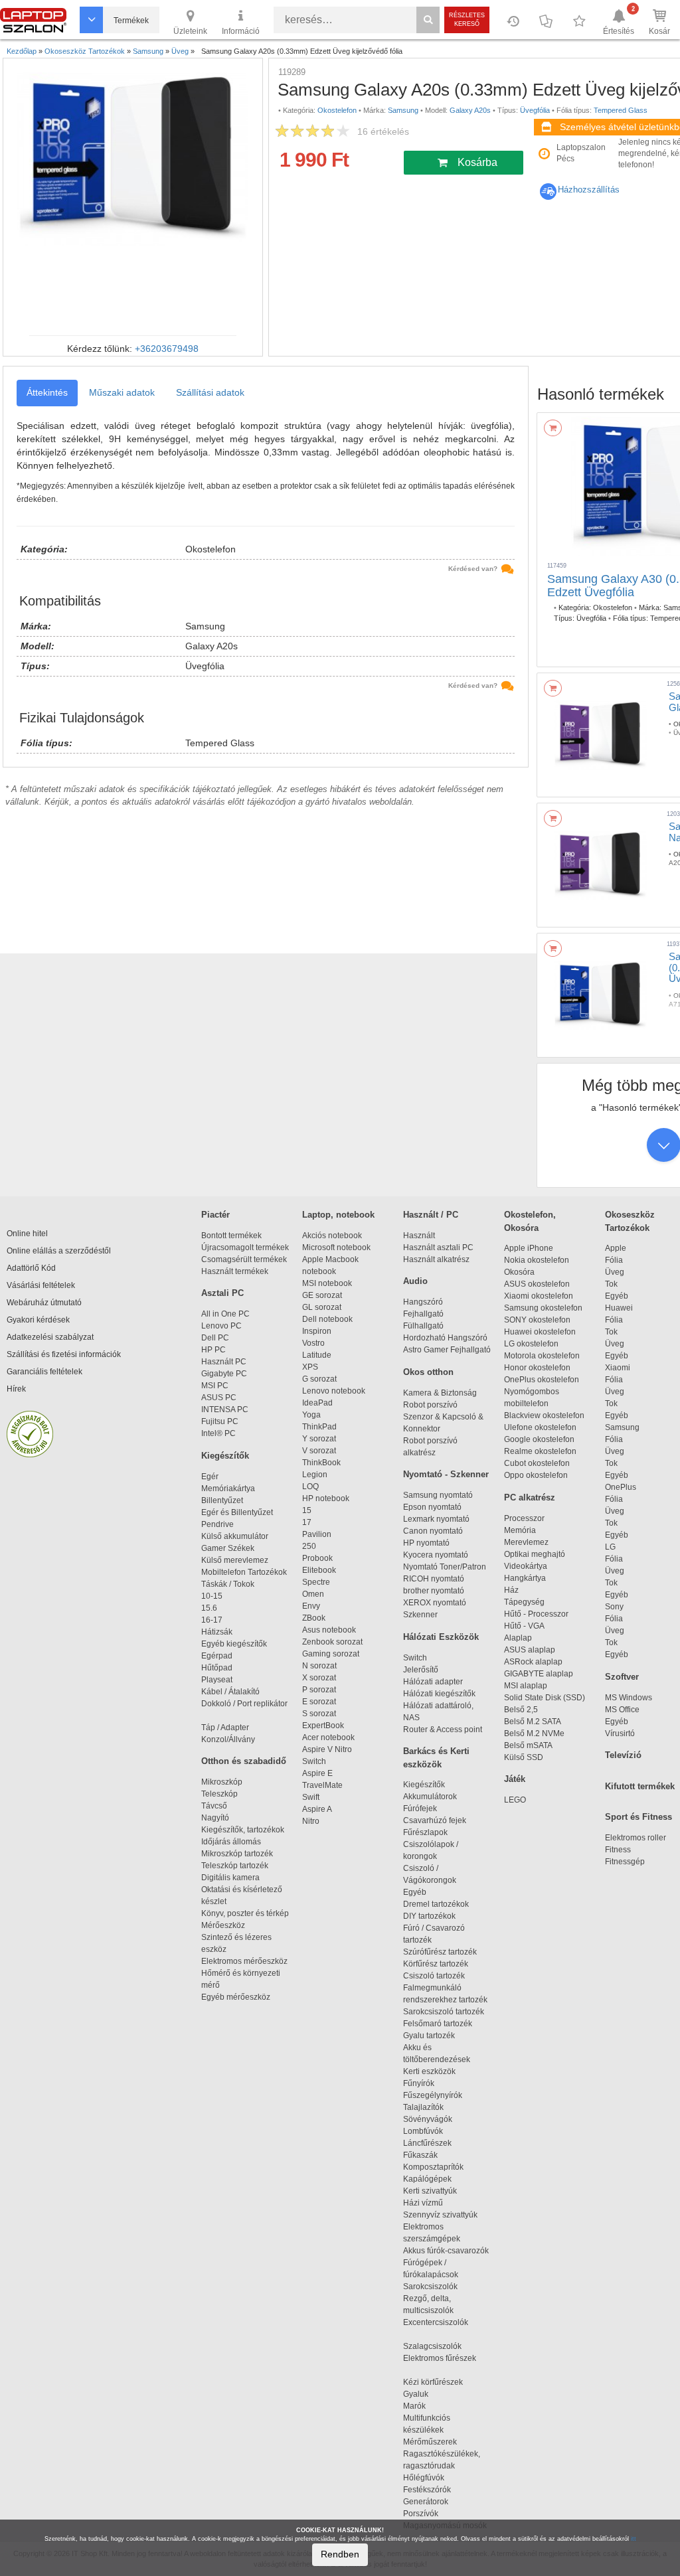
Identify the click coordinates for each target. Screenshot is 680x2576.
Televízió (623, 1755)
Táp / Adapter (225, 1728)
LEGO (515, 1800)
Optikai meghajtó (535, 1554)
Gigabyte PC (224, 1374)
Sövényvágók (434, 2119)
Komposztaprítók (433, 2167)
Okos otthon (428, 1372)
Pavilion (317, 1534)
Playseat (217, 1680)
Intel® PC (218, 1433)
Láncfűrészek (433, 2143)
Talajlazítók (423, 2107)
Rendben (340, 2554)
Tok (611, 1284)
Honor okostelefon (537, 1368)
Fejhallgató (423, 1314)
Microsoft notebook (336, 1248)
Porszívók (421, 2514)
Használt (419, 1236)
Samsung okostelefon (543, 1308)
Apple (616, 1248)
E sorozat (319, 1702)
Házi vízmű (423, 2203)
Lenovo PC (221, 1326)
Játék (515, 1779)
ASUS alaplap (532, 1650)
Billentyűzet (222, 1500)
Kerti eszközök (429, 2071)
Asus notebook (329, 1630)
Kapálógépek (427, 2179)
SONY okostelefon (537, 1320)
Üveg (615, 1272)
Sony (614, 1607)
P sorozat (319, 1690)
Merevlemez (526, 1542)
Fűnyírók (419, 2083)
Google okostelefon (539, 1439)
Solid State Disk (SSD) (545, 1698)
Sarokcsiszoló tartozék (444, 2012)
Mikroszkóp (222, 1782)
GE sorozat (324, 1295)
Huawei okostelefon (540, 1332)
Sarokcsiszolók (434, 2287)
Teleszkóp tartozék (235, 1866)
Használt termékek (235, 1271)
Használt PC (224, 1362)
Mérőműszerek (430, 2442)
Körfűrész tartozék (436, 1964)
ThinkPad (319, 1427)
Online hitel (27, 1234)
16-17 (212, 1620)
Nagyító (215, 1818)
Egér (210, 1477)
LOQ (310, 1487)
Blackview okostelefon (544, 1415)
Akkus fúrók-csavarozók (446, 2251)
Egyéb (617, 1296)
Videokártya (526, 1566)
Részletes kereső (467, 20)
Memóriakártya (228, 1489)
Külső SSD (524, 1757)
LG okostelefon (531, 1344)
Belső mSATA (530, 1745)
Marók (422, 2406)
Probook (317, 1558)
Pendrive (217, 1524)
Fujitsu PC (220, 1421)
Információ (241, 31)
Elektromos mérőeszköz (244, 1961)
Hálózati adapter (433, 1682)
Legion (315, 1475)
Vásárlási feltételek (41, 1285)
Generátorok (426, 2502)
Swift (311, 1797)
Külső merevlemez (235, 1560)
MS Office (622, 1710)
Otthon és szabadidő (244, 1761)
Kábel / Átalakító (232, 1692)
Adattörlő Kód (31, 1268)
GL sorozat (322, 1307)
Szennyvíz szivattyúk (440, 2215)
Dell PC (215, 1338)
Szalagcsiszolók (432, 2346)
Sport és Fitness (638, 1817)
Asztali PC (222, 1293)
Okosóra (519, 1272)
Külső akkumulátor (235, 1536)
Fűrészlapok (431, 1832)
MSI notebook (327, 1283)
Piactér (215, 1215)
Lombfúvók (423, 2131)
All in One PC (225, 1314)
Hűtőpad (217, 1668)
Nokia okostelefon (537, 1260)
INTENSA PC (225, 1409)
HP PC (213, 1350)
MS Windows (629, 1698)
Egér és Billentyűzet (237, 1512)
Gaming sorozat (333, 1654)
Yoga (311, 1415)
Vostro (313, 1343)
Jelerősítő (421, 1670)
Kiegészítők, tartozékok (243, 1830)
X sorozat (319, 1678)
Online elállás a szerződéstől (59, 1251)
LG (610, 1547)
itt (634, 2539)
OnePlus (621, 1487)
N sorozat (319, 1666)
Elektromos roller (636, 1838)
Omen (313, 1594)
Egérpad (217, 1656)
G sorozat (319, 1379)
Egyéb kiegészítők (234, 1644)
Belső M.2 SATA (533, 1722)
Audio (415, 1281)
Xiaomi (618, 1368)
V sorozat (319, 1451)
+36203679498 (167, 349)
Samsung (622, 1427)
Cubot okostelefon (537, 1463)
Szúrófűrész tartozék (440, 1952)
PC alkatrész (530, 1497)
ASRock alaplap (535, 1662)
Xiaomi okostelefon (539, 1296)
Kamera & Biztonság (440, 1393)
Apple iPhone (529, 1248)
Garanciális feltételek (44, 1372)
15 (307, 1510)
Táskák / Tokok (228, 1584)
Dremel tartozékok (442, 1904)
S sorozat (319, 1714)
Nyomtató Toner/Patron (445, 1567)
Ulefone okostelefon (540, 1427)
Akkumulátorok (436, 1797)
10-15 (212, 1596)
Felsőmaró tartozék (438, 2024)
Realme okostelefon (540, 1451)
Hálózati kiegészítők (439, 1694)
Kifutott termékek (640, 1786)
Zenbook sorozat (332, 1642)
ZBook (314, 1618)
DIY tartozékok (429, 1916)
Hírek (16, 1389)
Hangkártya (525, 1578)
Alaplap (518, 1638)
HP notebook (326, 1498)
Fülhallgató (423, 1326)
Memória (520, 1530)
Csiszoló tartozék (434, 1976)
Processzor (524, 1518)
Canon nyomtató (433, 1531)
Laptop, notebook (338, 1215)
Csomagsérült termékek (244, 1259)
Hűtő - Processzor (536, 1614)
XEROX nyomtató (435, 1603)
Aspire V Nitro (329, 1749)
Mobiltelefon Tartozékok (244, 1572)
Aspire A (317, 1809)
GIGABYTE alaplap (541, 1674)
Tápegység (524, 1602)
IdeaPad (317, 1403)
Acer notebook (328, 1737)
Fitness (618, 1850)
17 (307, 1522)
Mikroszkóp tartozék (237, 1854)
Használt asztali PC (438, 1248)
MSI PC (215, 1386)
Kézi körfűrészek (439, 2382)
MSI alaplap (526, 1686)
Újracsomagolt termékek (245, 1248)
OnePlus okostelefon (542, 1380)
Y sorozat (319, 1439)
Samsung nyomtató (438, 1495)
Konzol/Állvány (228, 1739)
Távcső (214, 1806)
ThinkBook (321, 1463)
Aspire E (317, 1773)
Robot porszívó (430, 1405)
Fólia (614, 1260)
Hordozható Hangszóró (445, 1338)
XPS (310, 1367)
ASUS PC (219, 1398)
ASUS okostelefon (537, 1284)
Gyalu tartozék (429, 2036)
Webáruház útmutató (44, 1303)
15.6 (209, 1608)
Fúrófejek (426, 1809)
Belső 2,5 (521, 1710)
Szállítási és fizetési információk (64, 1354)
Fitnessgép (625, 1862)
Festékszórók (427, 2490)
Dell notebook (327, 1319)
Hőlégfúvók (424, 2478)
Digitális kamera (230, 1878)
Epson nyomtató (432, 1507)
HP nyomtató (426, 1543)
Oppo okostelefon (536, 1475)
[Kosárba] (553, 428)
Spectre (316, 1582)
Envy (311, 1606)
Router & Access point (443, 1730)
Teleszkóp (219, 1794)
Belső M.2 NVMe (536, 1733)
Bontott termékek (231, 1236)
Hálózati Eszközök (441, 1637)
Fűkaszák (420, 2155)
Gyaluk (430, 2394)
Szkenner (420, 1615)
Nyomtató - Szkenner (446, 1474)
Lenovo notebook (334, 1391)
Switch (314, 1761)
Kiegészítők (225, 1456)
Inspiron (317, 1331)
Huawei (619, 1308)
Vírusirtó (620, 1733)
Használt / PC (431, 1215)
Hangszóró (423, 1302)
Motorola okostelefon (542, 1356)
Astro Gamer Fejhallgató (447, 1350)
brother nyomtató (434, 1591)
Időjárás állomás (231, 1842)
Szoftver (622, 1677)
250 (309, 1546)
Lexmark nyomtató (436, 1519)
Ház (511, 1590)
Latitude (317, 1355)
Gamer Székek (228, 1548)
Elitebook (319, 1570)
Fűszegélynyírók (436, 2095)
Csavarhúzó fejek (441, 1820)
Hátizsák (217, 1632)
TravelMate (324, 1785)
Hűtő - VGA (524, 1626)
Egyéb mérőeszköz (236, 1997)
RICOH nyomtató (434, 1579)
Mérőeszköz (223, 1925)
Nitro (311, 1821)
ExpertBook (323, 1726)
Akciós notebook (332, 1236)
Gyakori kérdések (38, 1320)
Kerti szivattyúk (430, 2191)
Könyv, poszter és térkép (245, 1913)
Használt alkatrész (436, 1259)
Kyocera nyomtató (436, 1555)
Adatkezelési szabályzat (50, 1337)
